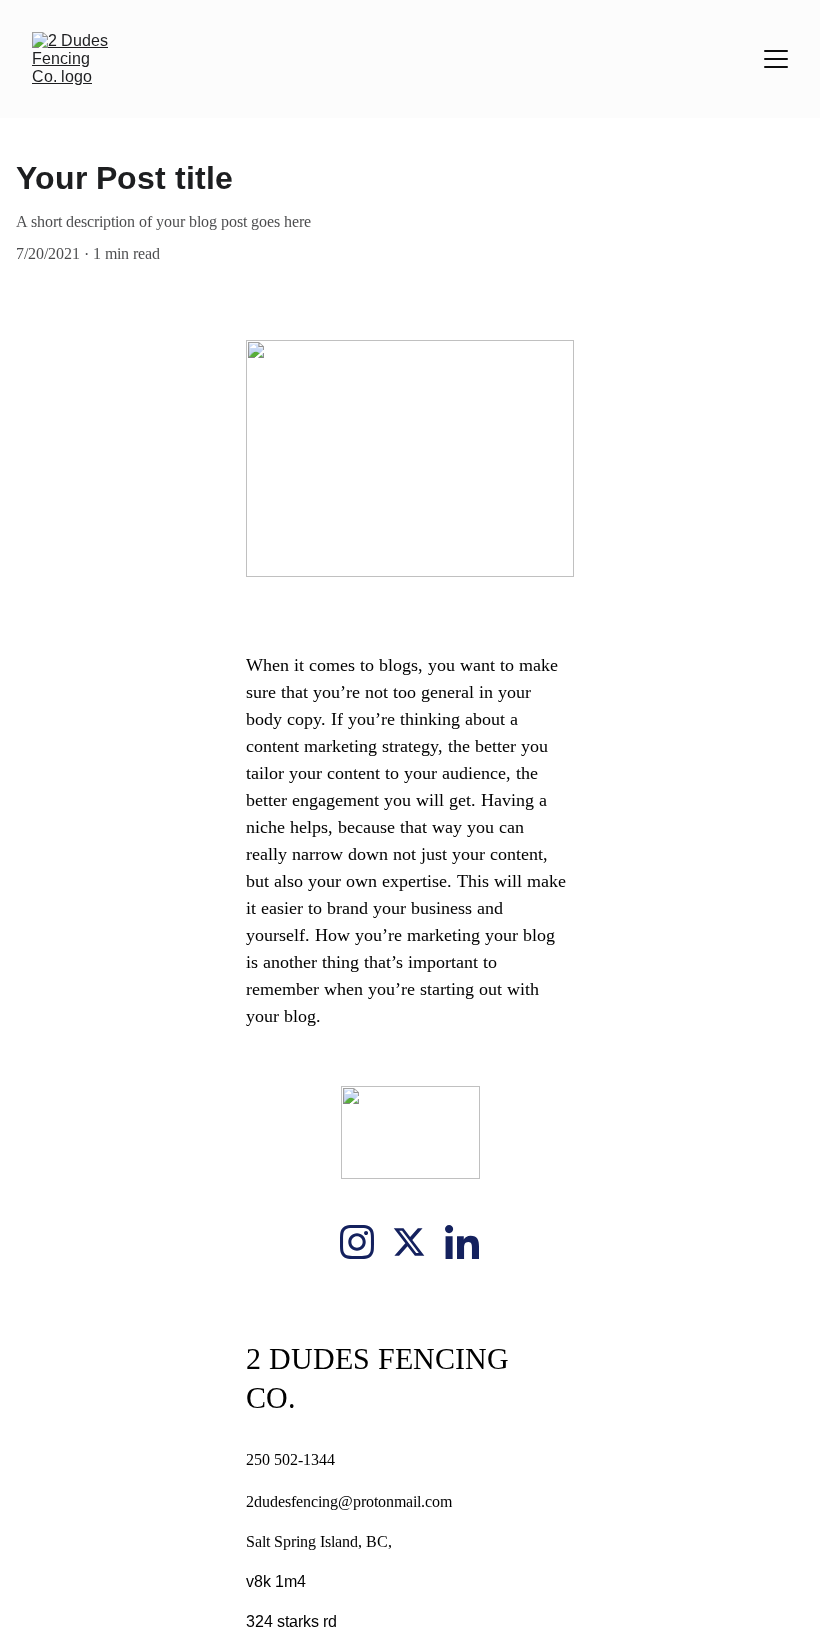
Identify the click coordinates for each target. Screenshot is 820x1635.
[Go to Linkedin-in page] (462, 1242)
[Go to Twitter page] (409, 1242)
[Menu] (776, 59)
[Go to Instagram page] (357, 1242)
